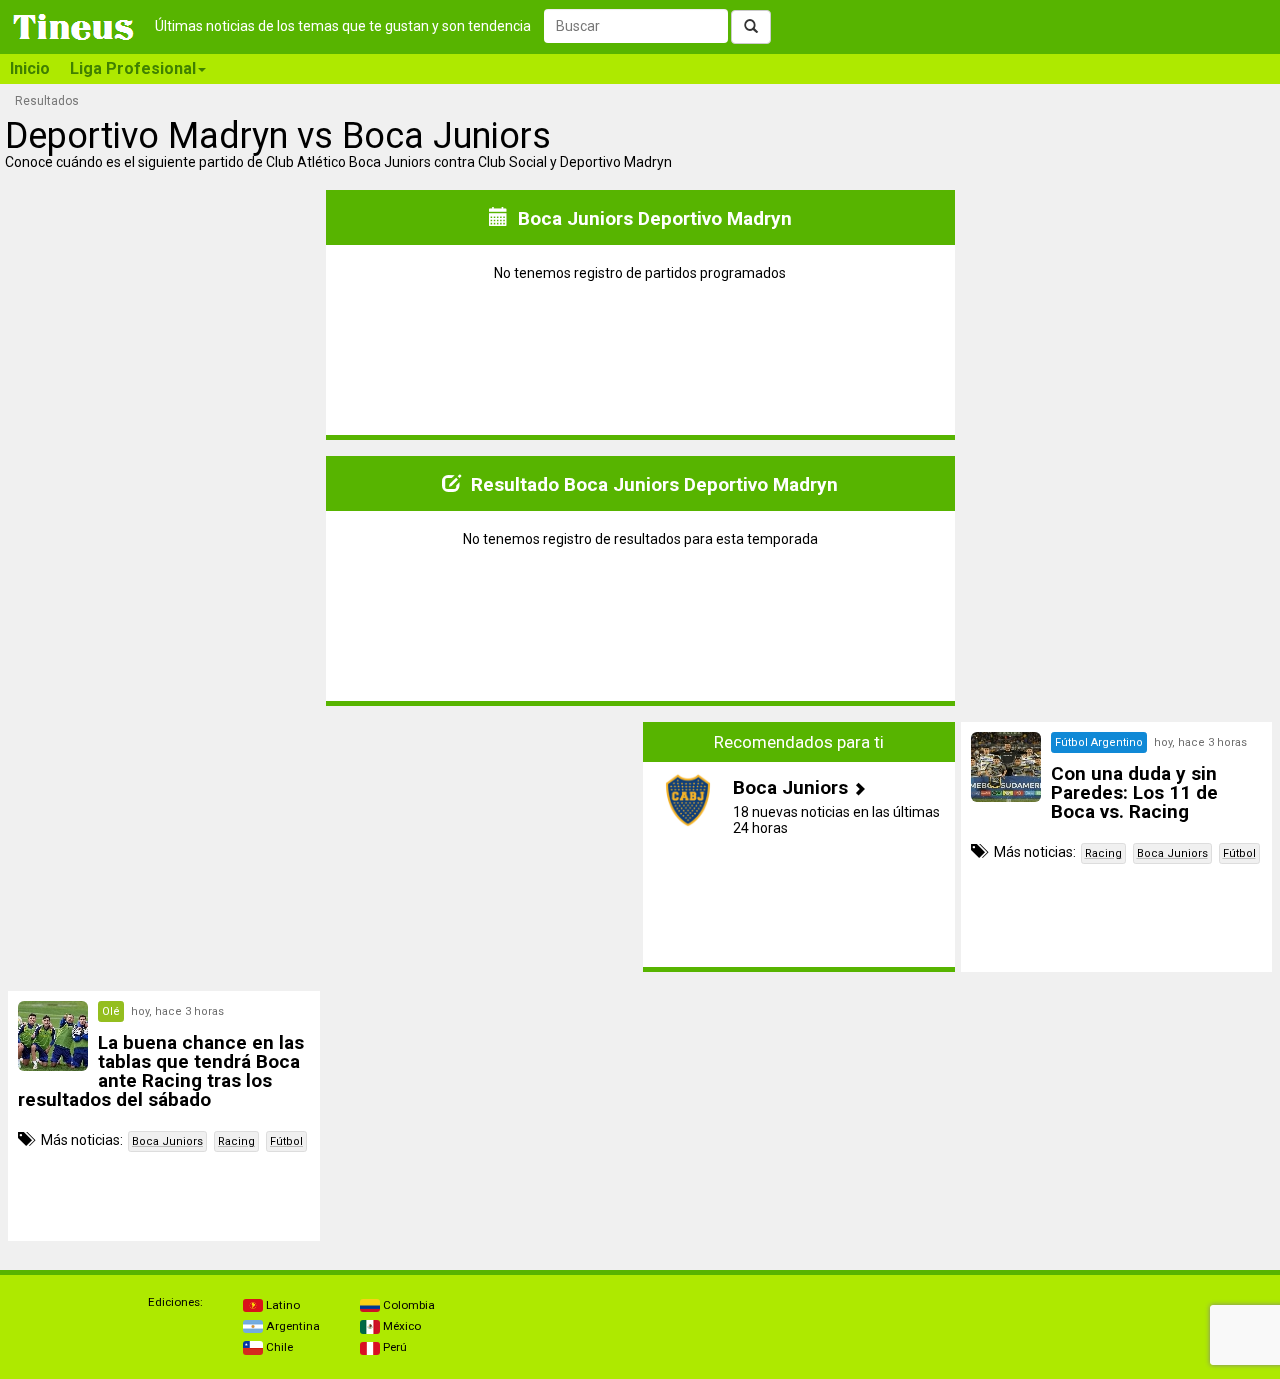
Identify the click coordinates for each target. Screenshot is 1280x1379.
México (400, 1326)
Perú (393, 1347)
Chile (278, 1347)
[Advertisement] (164, 847)
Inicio (30, 68)
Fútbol (1239, 853)
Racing (1103, 853)
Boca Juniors (1172, 853)
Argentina (291, 1326)
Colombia (407, 1305)
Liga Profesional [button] (133, 68)
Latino (281, 1305)
